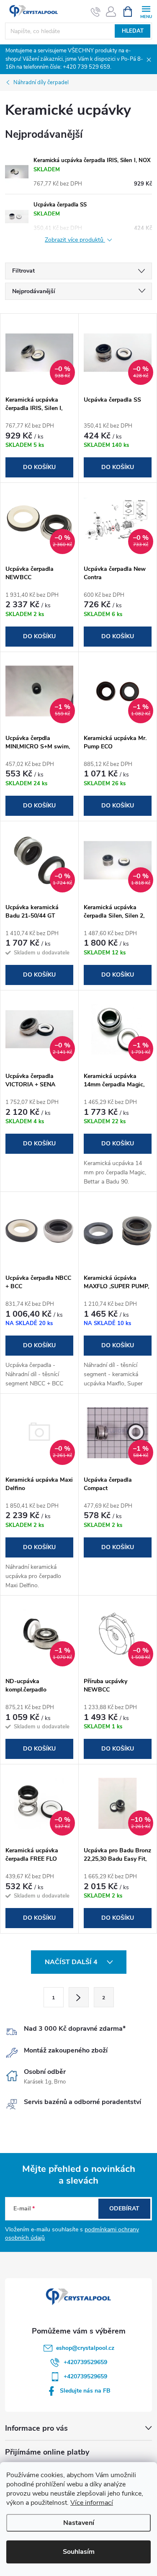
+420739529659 (85, 2362)
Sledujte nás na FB (85, 2391)
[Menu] (146, 11)
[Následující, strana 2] (79, 1997)
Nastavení (79, 2523)
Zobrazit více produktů (75, 240)
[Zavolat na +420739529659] (96, 12)
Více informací (92, 2503)
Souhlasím (79, 2552)
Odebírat (124, 2209)
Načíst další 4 (72, 1962)
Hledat (133, 31)
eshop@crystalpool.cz (85, 2348)
